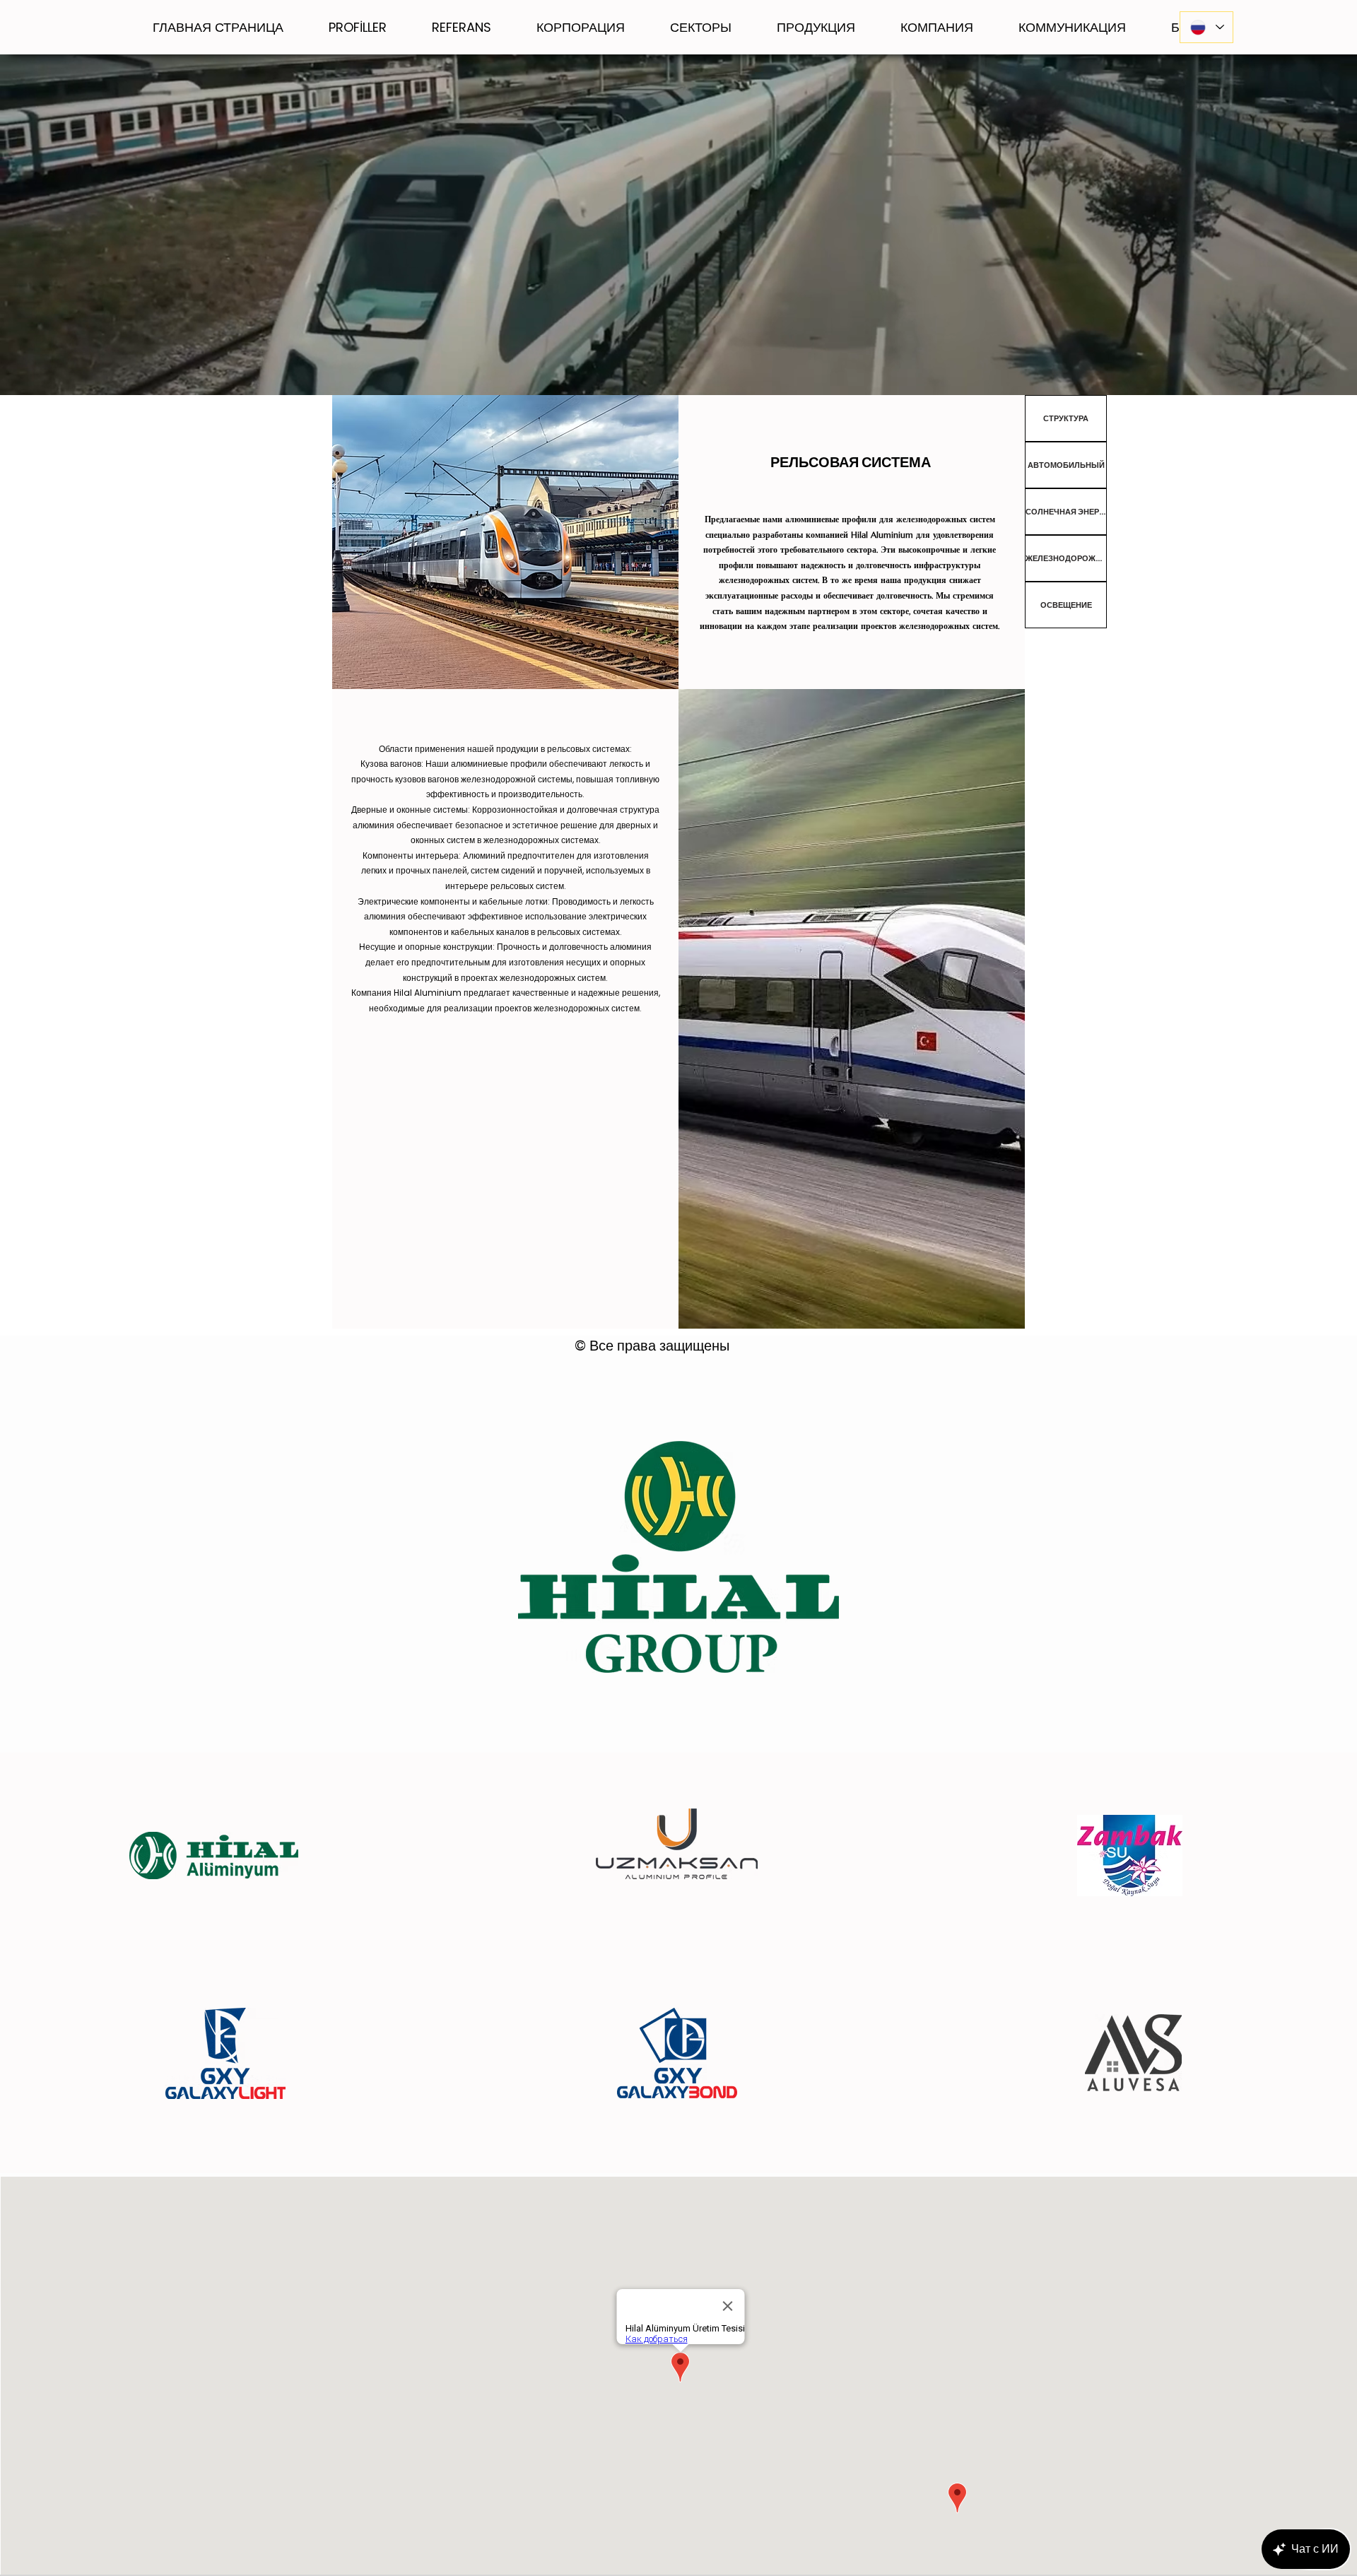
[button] (581, 27)
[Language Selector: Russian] (1206, 27)
